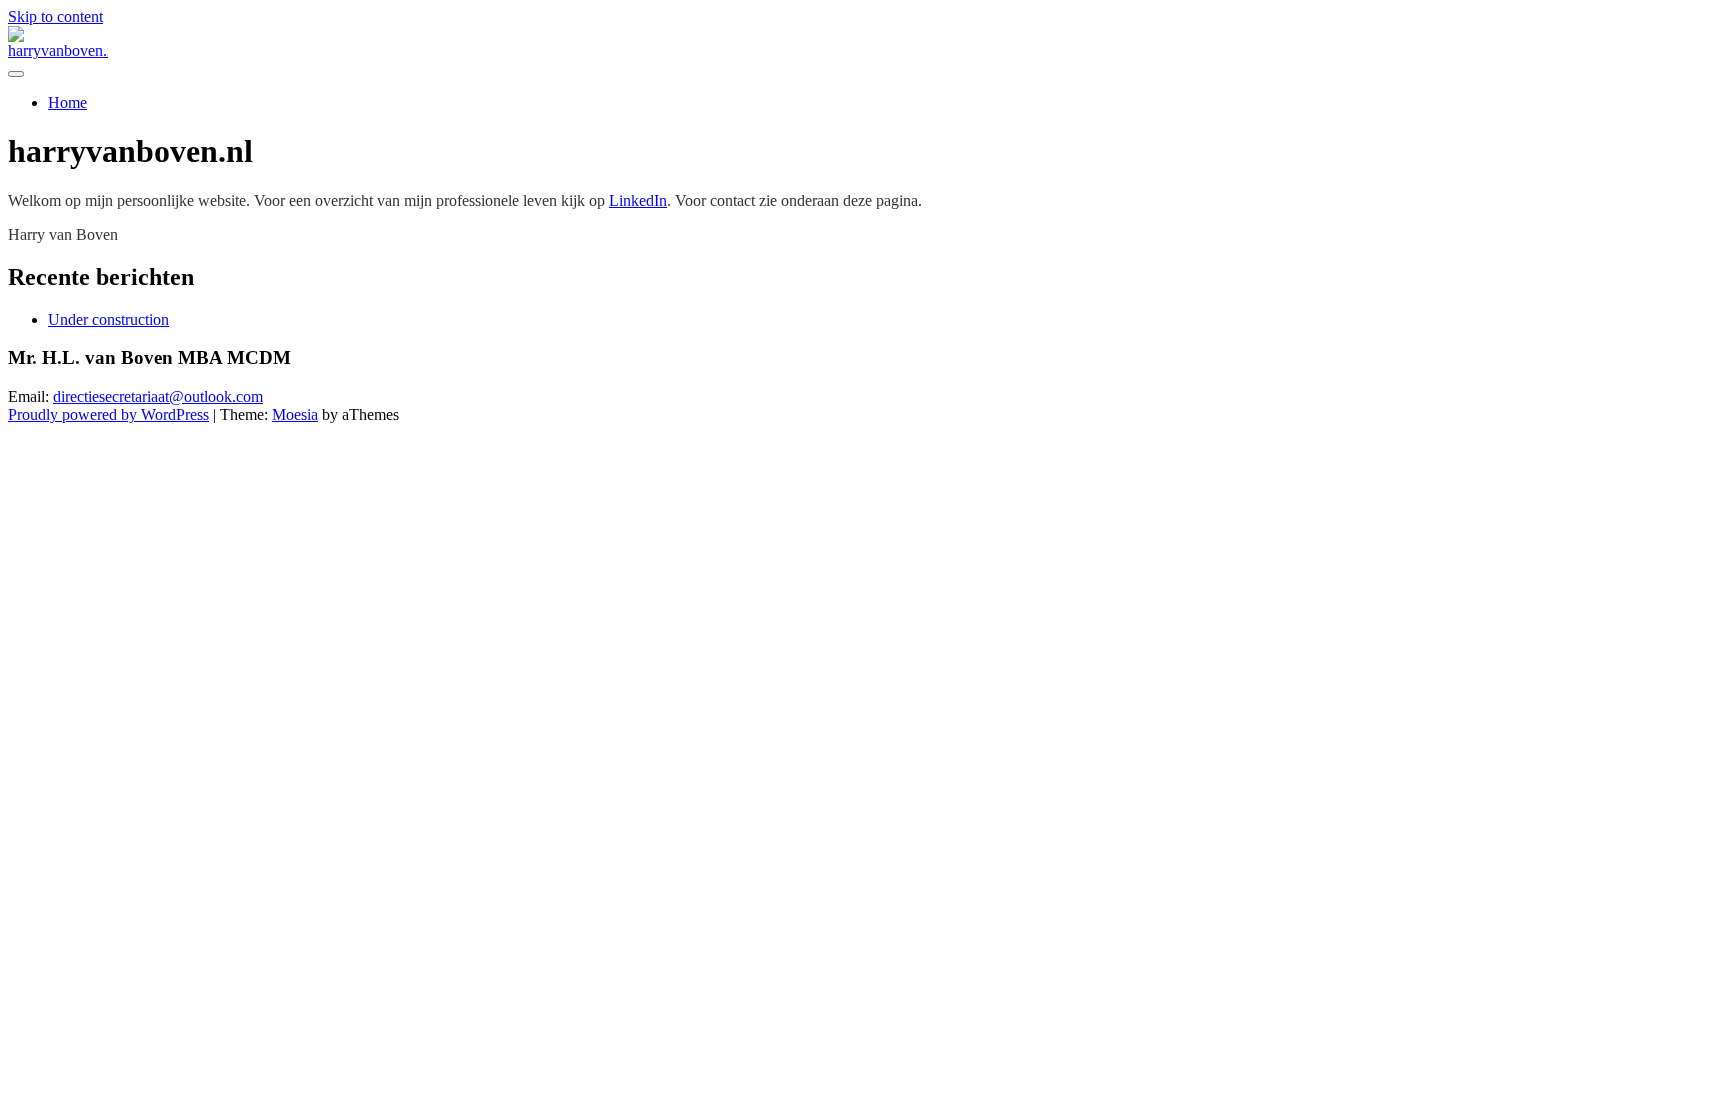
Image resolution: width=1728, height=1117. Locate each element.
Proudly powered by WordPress (108, 414)
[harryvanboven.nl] (58, 50)
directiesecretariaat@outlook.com (158, 396)
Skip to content (55, 16)
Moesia (295, 414)
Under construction (108, 319)
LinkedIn (638, 200)
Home (67, 102)
